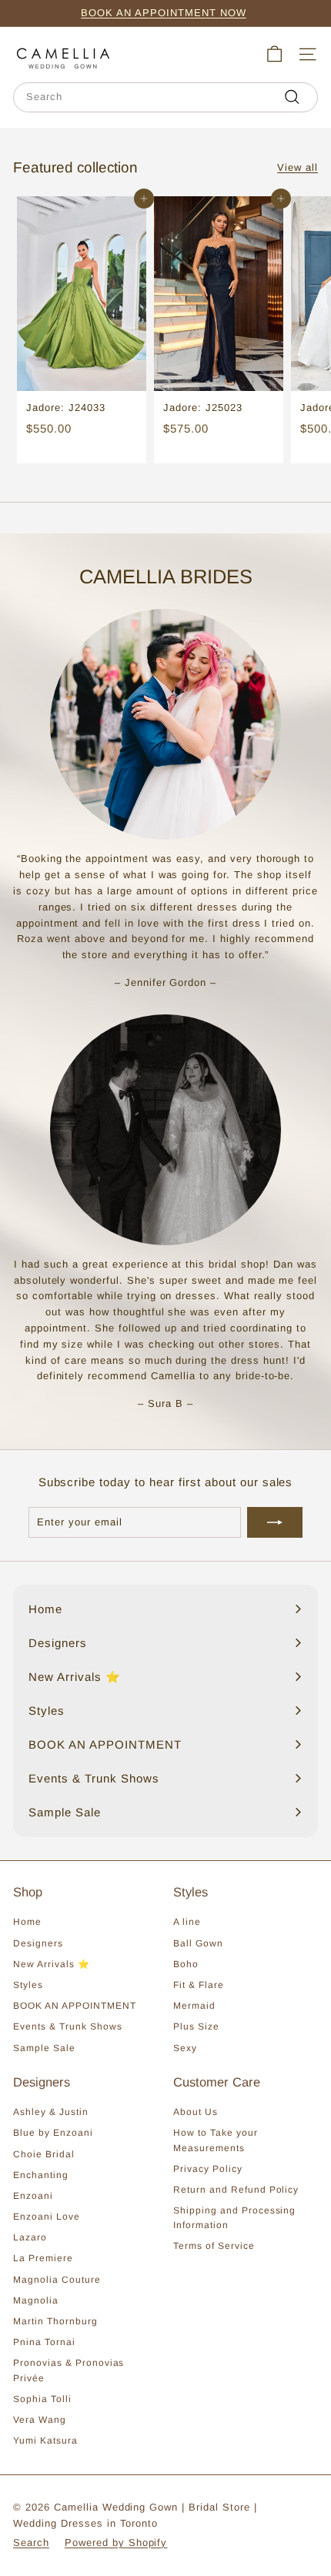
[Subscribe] (275, 1522)
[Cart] (274, 54)
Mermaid (194, 2006)
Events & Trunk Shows (68, 2026)
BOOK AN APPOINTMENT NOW (163, 13)
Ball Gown (198, 1943)
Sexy (185, 2048)
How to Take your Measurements (216, 2140)
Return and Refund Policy (236, 2190)
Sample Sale (44, 2048)
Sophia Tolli (42, 2399)
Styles (28, 1985)
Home (27, 1922)
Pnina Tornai (44, 2342)
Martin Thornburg (55, 2321)
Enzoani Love (47, 2217)
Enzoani (33, 2196)
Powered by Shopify (116, 2543)
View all (298, 167)
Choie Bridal (44, 2154)
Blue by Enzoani (53, 2133)
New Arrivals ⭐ (52, 1964)
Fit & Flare (199, 1985)
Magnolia (36, 2300)
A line (187, 1922)
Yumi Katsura (45, 2441)
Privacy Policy (208, 2169)
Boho (186, 1964)
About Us (196, 2112)
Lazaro (30, 2237)
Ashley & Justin (51, 2112)
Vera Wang (40, 2420)
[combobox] (165, 97)
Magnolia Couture (57, 2280)
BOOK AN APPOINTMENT (75, 2006)
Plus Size (196, 2026)
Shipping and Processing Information (234, 2218)
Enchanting (41, 2175)
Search (31, 2543)
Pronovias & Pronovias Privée (69, 2370)
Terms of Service (214, 2246)
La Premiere (43, 2258)
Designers (38, 1943)
